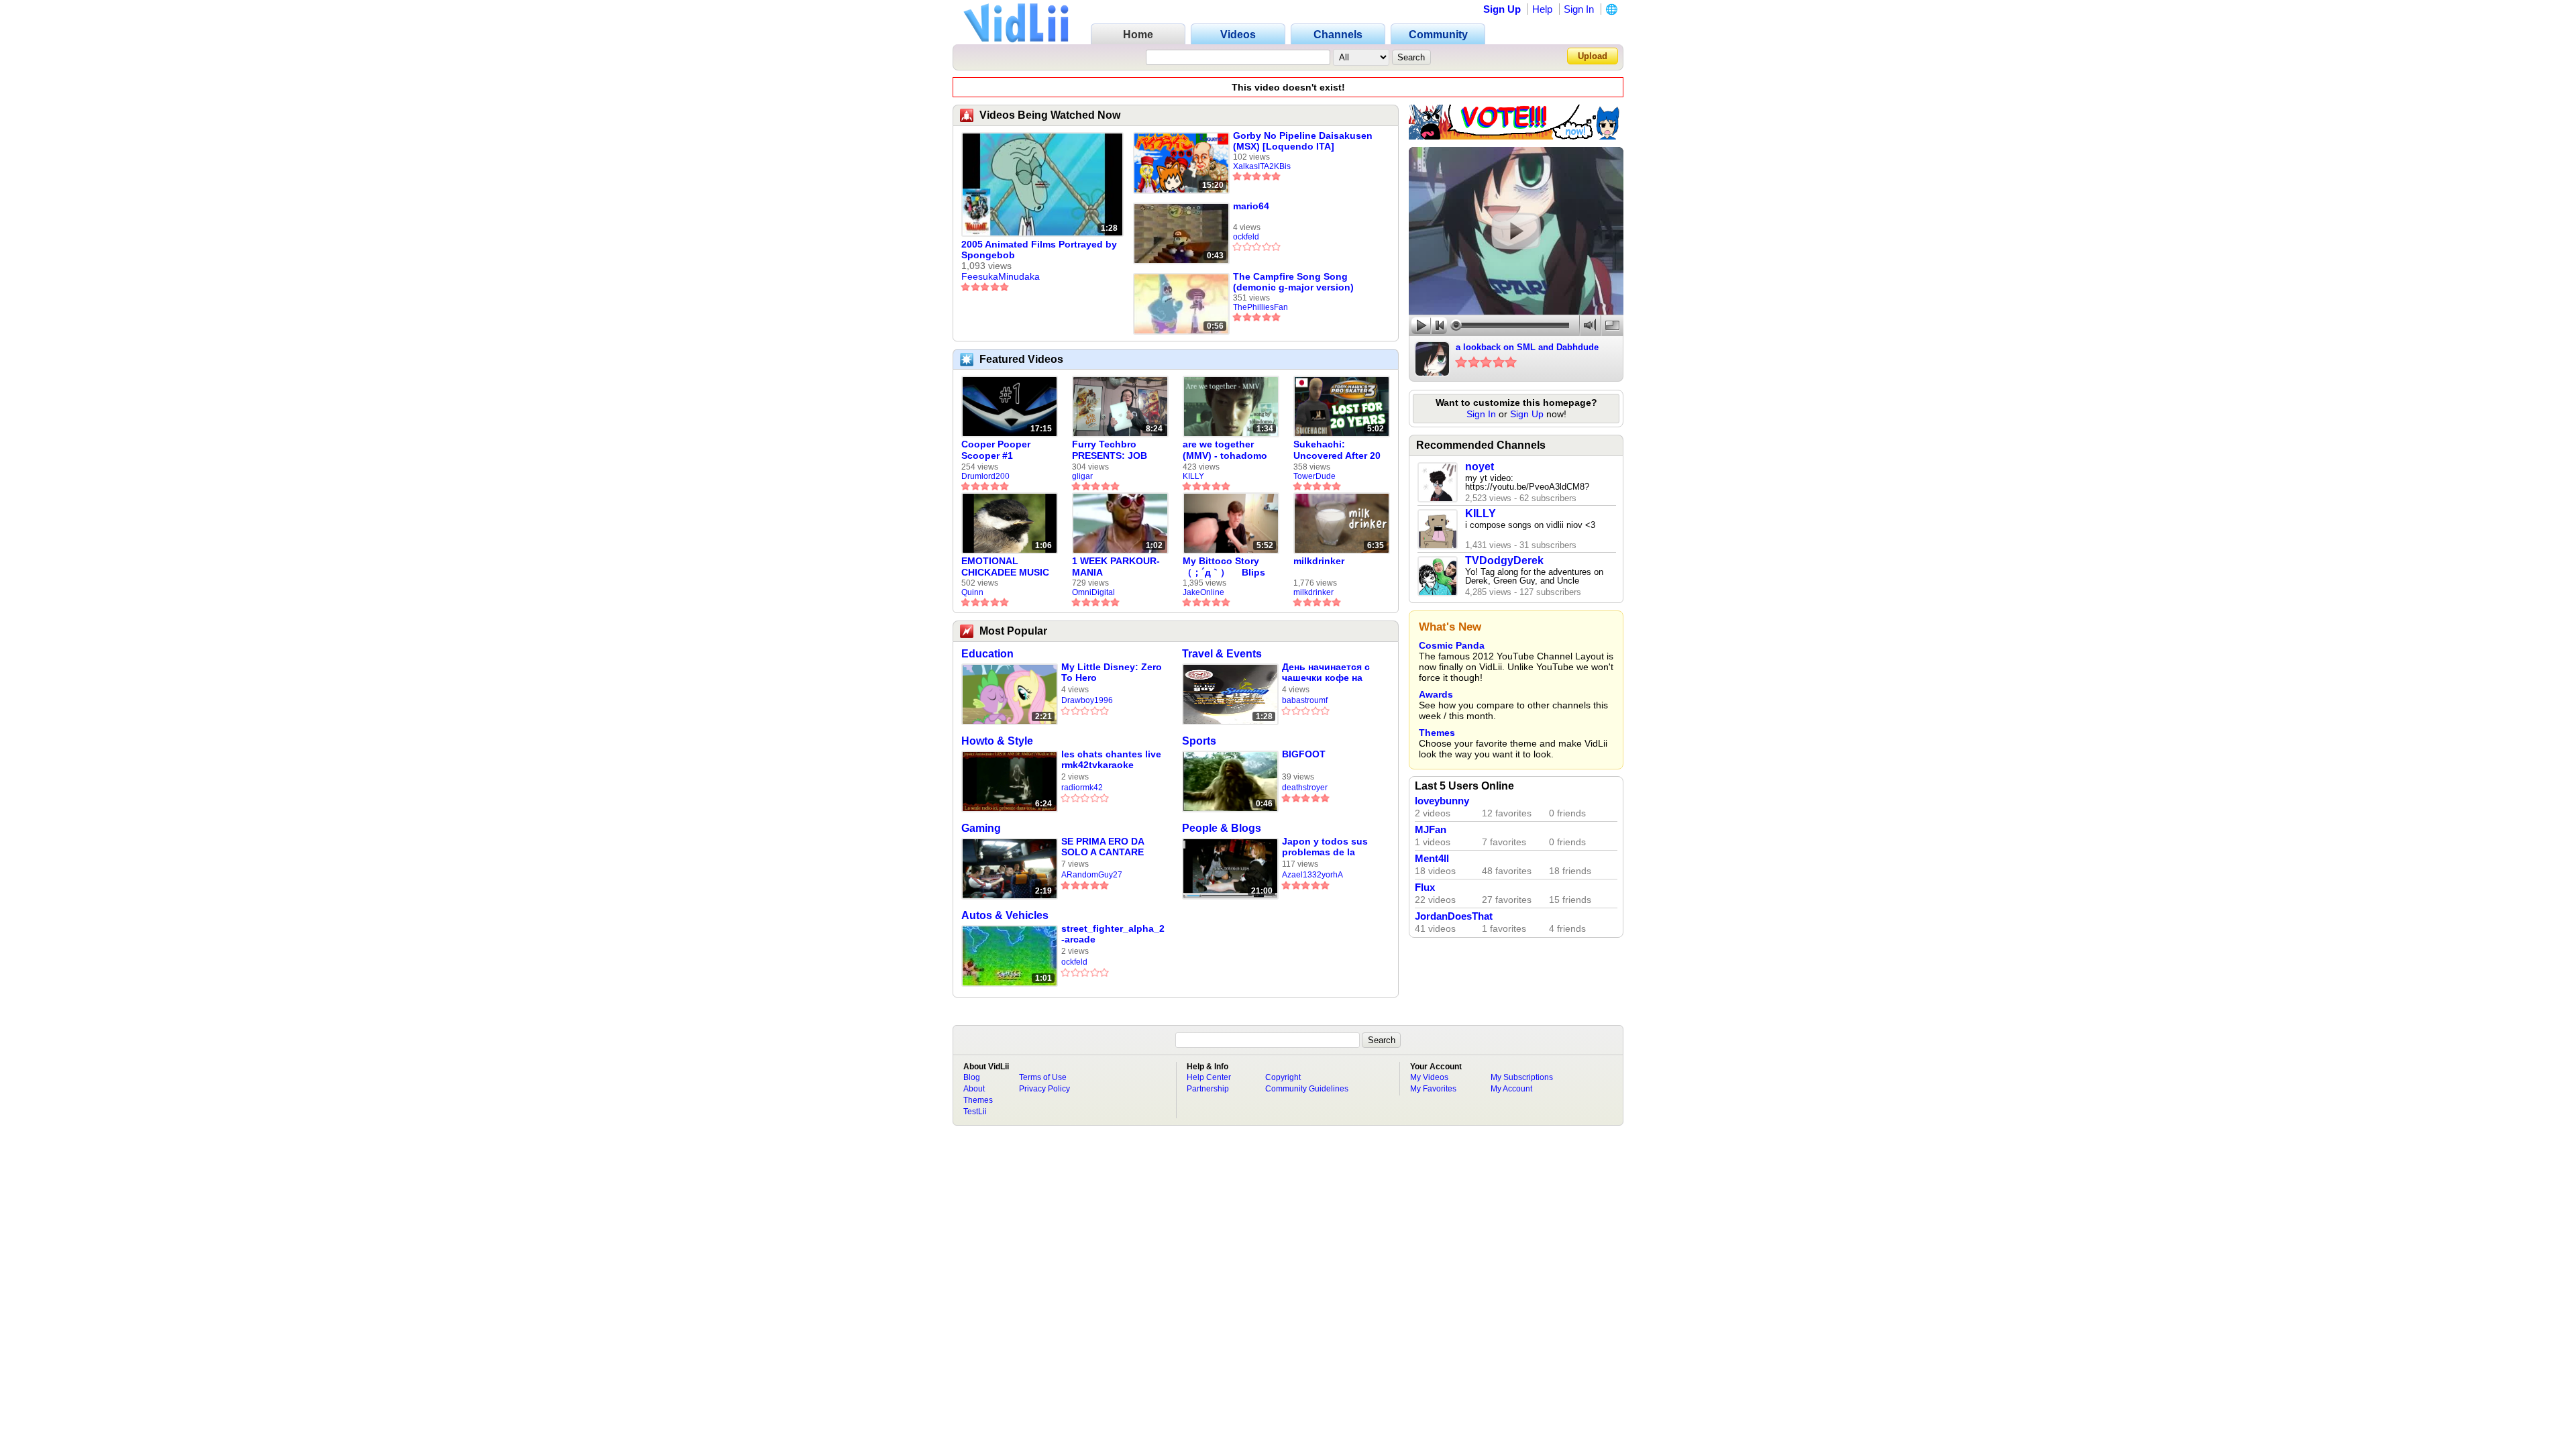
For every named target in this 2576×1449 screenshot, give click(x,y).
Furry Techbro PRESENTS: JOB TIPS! (1110, 450)
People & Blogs (1222, 828)
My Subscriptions (1522, 1077)
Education (987, 654)
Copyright (1283, 1077)
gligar (1082, 476)
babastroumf (1305, 700)
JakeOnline (1203, 592)
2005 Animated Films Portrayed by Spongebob (1039, 250)
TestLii (975, 1112)
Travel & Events (1222, 654)
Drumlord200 (985, 476)
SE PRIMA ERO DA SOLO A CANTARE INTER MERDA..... (1103, 847)
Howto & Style (997, 741)
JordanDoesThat (1454, 916)
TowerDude (1314, 476)
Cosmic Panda (1452, 645)
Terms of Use (1043, 1077)
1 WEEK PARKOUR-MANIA (1116, 567)
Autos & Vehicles (1005, 915)
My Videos (1429, 1077)
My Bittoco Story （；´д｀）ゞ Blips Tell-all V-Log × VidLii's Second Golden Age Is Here (1227, 567)
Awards (1436, 694)
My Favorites (1433, 1089)
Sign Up (1502, 9)
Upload (1593, 56)
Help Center (1209, 1077)
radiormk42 (1082, 788)
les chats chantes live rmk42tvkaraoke (1111, 759)
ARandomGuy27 (1092, 875)
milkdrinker (1319, 561)
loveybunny (1442, 801)
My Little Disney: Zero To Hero (1112, 672)
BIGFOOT (1304, 754)
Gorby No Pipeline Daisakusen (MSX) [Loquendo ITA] (1303, 141)
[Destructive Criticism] (1516, 136)
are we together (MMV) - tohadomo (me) (1225, 450)
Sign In (1579, 9)
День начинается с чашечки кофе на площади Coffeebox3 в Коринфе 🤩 (1331, 673)
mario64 (1251, 206)
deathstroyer (1305, 788)
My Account (1511, 1089)
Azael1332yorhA (1312, 875)
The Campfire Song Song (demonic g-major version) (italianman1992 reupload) (1293, 282)
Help (1542, 9)
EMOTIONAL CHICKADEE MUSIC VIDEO (1005, 567)
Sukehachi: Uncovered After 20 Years (1337, 450)
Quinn (972, 592)
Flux (1425, 888)
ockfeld (1246, 237)
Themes (1437, 733)
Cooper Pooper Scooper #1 (996, 450)
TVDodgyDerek (1504, 560)
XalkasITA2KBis (1262, 166)
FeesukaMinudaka (1001, 276)
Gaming (981, 828)
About (974, 1089)
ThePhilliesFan (1260, 307)
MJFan (1431, 830)
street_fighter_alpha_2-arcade (1113, 934)
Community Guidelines (1307, 1089)
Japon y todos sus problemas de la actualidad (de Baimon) (1325, 847)
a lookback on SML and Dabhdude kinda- (1527, 348)
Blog (972, 1077)
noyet (1480, 467)
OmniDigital (1093, 592)
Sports (1199, 741)
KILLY (1193, 476)
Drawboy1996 (1087, 700)
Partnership (1208, 1089)
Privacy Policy (1044, 1089)
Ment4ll (1432, 859)
